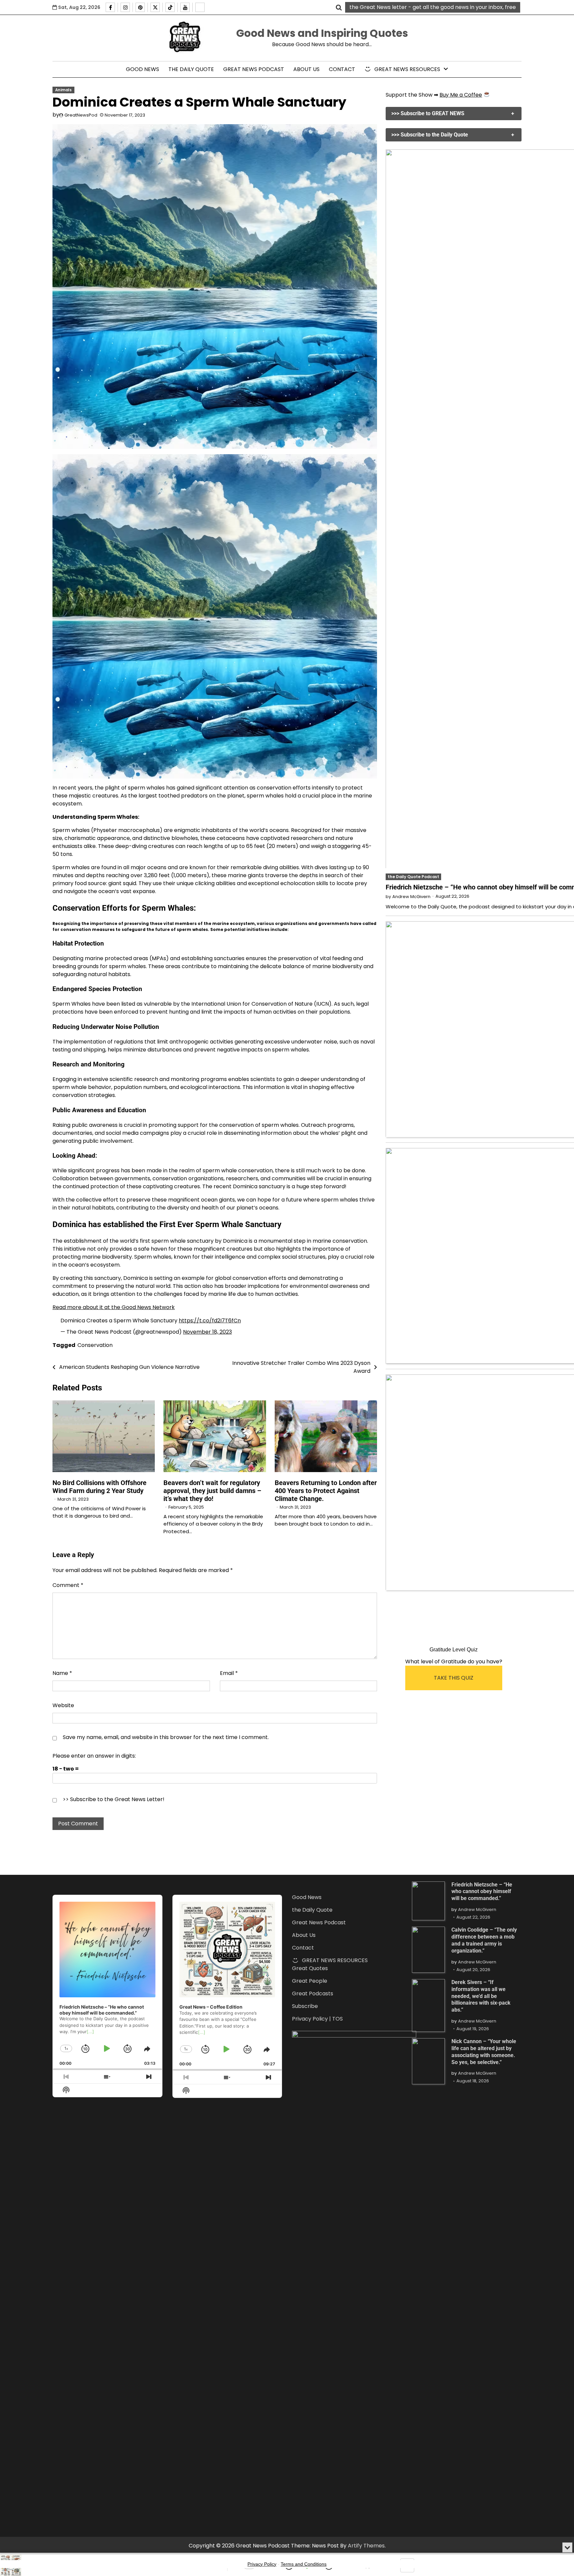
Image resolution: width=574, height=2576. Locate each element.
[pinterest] (140, 7)
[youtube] (185, 7)
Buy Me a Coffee (461, 95)
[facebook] (110, 7)
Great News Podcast (254, 69)
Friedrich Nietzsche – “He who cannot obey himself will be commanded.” (482, 1892)
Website (63, 1705)
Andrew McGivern (411, 896)
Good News (143, 69)
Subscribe (305, 2006)
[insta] (125, 7)
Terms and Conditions (304, 2564)
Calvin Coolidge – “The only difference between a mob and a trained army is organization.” (484, 1940)
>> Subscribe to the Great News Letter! (114, 1799)
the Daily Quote (191, 69)
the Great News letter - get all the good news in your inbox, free (433, 7)
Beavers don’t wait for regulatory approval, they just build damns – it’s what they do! (212, 1491)
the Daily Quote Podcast (413, 876)
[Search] (339, 7)
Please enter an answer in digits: (94, 1756)
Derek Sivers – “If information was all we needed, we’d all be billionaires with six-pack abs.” (481, 1996)
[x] (155, 7)
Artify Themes (366, 2546)
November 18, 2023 (207, 1332)
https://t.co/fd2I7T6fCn (210, 1321)
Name (62, 1673)
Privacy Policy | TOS (317, 2019)
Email (229, 1673)
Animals (63, 90)
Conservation (95, 1345)
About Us (306, 69)
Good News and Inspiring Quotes (322, 33)
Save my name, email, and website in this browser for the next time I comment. (166, 1737)
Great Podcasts (313, 1994)
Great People (310, 1981)
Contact (342, 69)
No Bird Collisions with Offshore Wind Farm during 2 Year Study (99, 1487)
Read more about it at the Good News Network (114, 1307)
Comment (68, 1585)
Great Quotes (310, 1968)
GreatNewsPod (81, 115)
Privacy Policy (262, 2564)
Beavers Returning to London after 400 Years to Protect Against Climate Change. (326, 1491)
